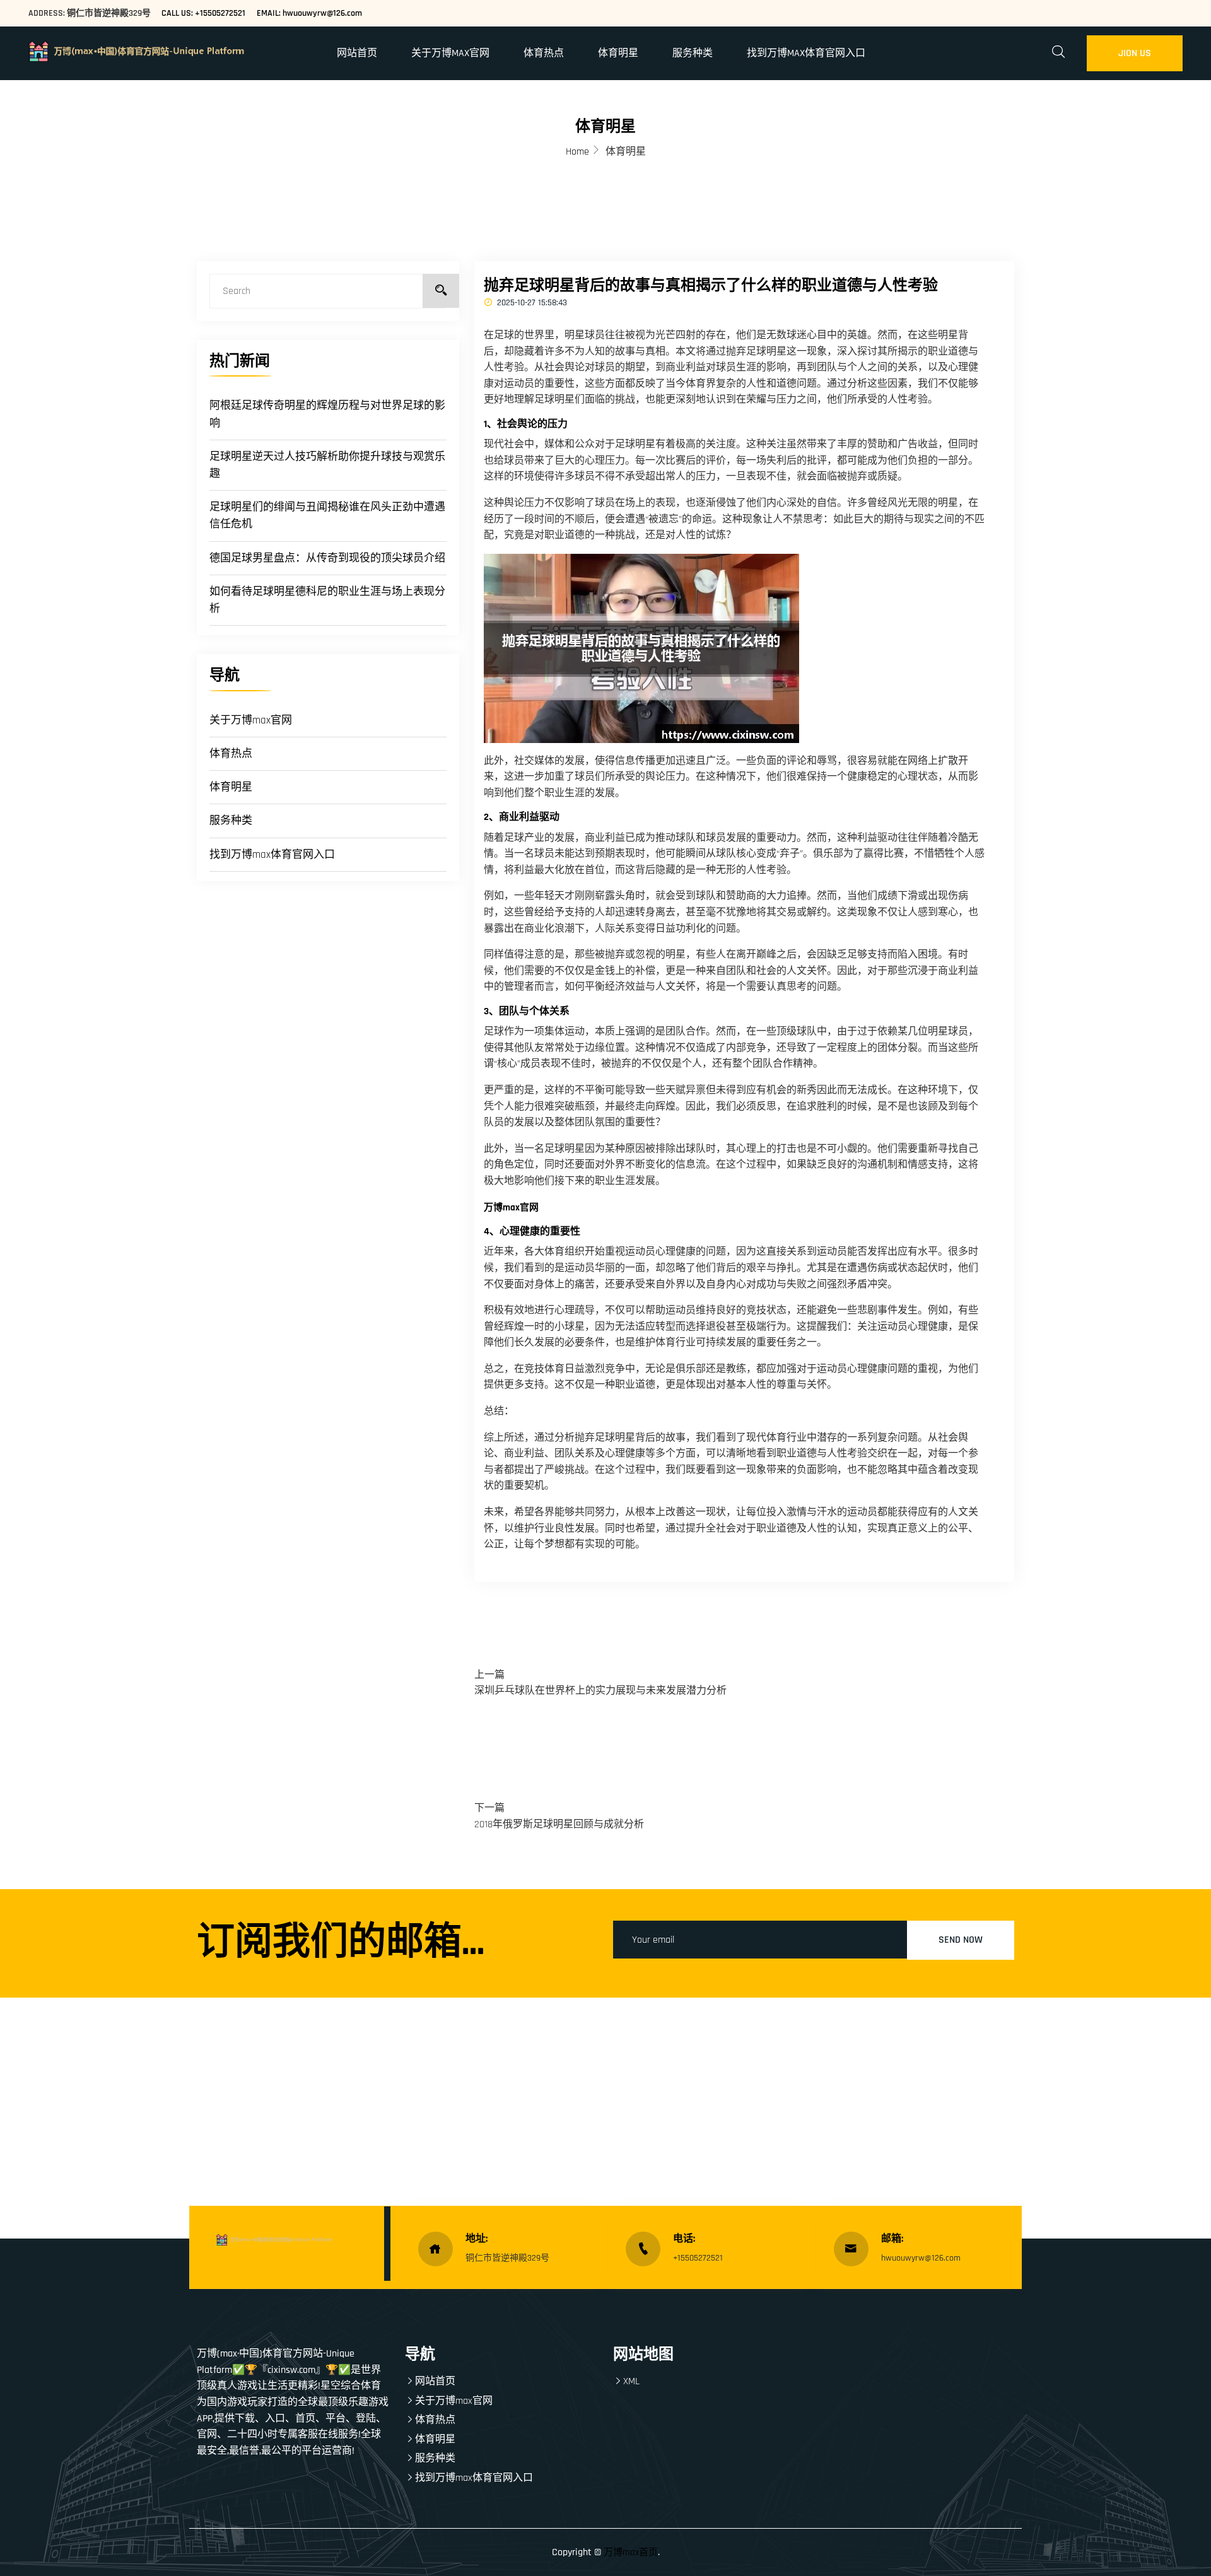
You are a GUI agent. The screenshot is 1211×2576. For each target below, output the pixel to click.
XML (631, 2381)
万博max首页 (631, 2552)
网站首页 (357, 53)
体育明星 (618, 53)
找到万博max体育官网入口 (806, 53)
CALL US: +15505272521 (203, 13)
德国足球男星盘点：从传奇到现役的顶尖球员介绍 (327, 558)
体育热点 (544, 53)
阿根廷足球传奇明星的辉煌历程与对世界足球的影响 (327, 414)
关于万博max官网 (450, 53)
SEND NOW (961, 1940)
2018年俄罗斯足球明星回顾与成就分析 (559, 1824)
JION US (1135, 53)
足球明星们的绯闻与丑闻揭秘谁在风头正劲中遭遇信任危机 (327, 516)
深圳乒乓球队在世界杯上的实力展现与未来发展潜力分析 (600, 1691)
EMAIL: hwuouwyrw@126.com (309, 13)
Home (577, 152)
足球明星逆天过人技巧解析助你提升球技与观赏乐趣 (327, 465)
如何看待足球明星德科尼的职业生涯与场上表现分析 (327, 600)
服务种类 (693, 53)
